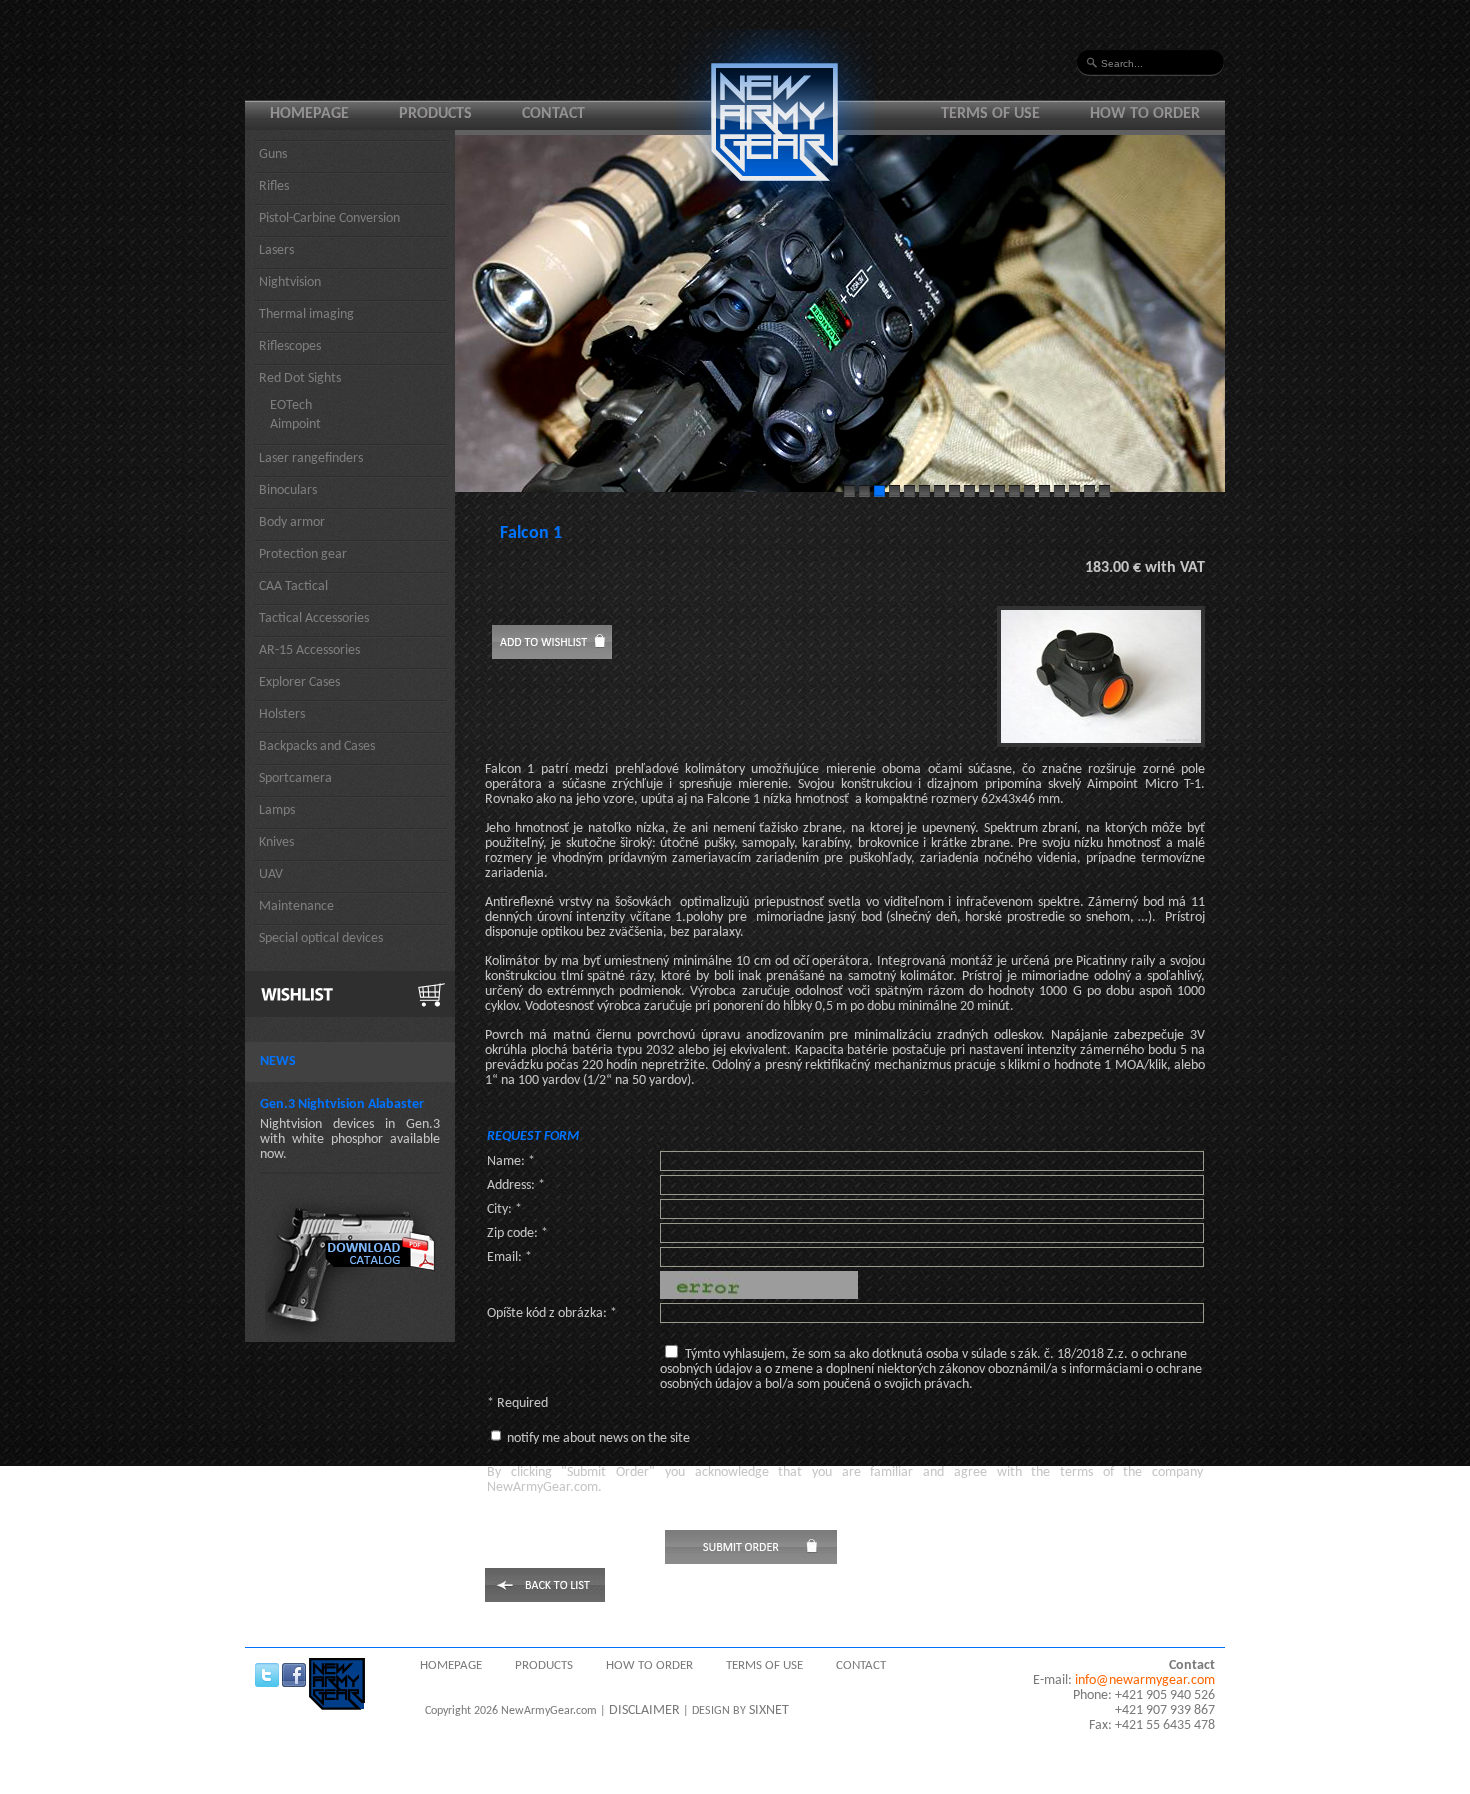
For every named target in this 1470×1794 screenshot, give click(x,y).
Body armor (292, 522)
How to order (1145, 114)
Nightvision (290, 282)
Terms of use (990, 114)
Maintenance (296, 906)
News (278, 1061)
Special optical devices (321, 938)
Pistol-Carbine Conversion (329, 218)
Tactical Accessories (314, 618)
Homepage (309, 114)
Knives (276, 842)
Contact (553, 114)
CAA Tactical (293, 586)
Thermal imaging (306, 314)
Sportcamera (295, 778)
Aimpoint (295, 424)
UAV (271, 874)
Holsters (282, 714)
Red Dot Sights (300, 378)
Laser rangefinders (311, 458)
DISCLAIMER (644, 1710)
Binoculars (288, 490)
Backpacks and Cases (317, 746)
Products (435, 114)
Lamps (277, 810)
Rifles (274, 186)
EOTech (291, 405)
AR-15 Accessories (309, 650)
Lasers (276, 250)
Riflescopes (290, 346)
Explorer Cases (299, 682)
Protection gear (303, 554)
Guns (273, 154)
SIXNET (769, 1710)
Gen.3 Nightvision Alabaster (342, 1104)
